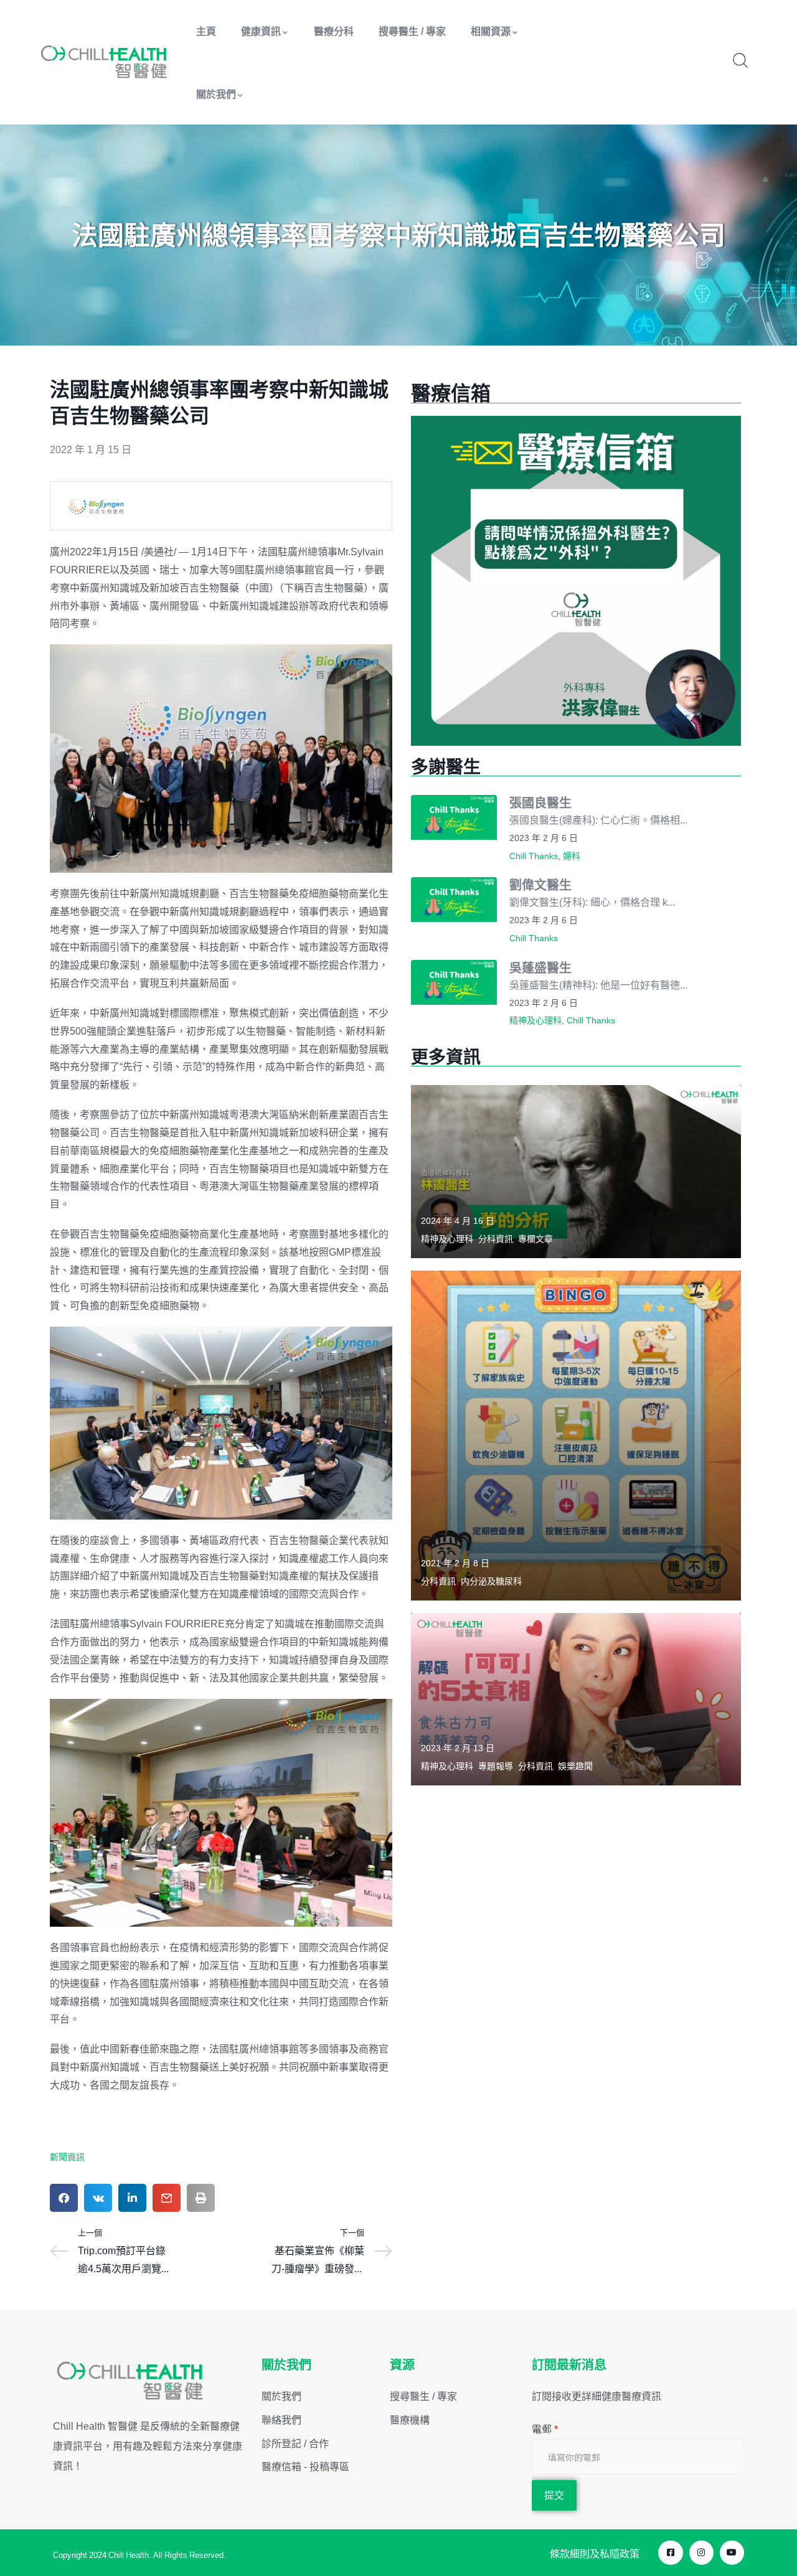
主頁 (206, 31)
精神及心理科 (535, 1020)
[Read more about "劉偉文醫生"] (454, 900)
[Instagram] (701, 2553)
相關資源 (491, 31)
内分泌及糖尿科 (491, 1581)
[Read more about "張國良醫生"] (454, 817)
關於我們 (216, 94)
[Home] (104, 62)
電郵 (545, 2429)
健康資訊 (261, 31)
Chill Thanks (534, 856)
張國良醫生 (540, 803)
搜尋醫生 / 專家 (412, 31)
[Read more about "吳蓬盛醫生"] (454, 982)
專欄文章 (535, 1239)
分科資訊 (496, 1239)
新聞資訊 (67, 2157)
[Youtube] (732, 2553)
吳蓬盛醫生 (540, 968)
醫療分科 (334, 31)
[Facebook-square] (670, 2553)
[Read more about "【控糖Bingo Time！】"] (576, 1436)
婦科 (572, 856)
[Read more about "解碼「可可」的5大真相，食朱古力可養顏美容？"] (576, 1699)
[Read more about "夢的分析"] (576, 1171)
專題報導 (496, 1766)
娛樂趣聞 (575, 1766)
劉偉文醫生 (540, 885)
